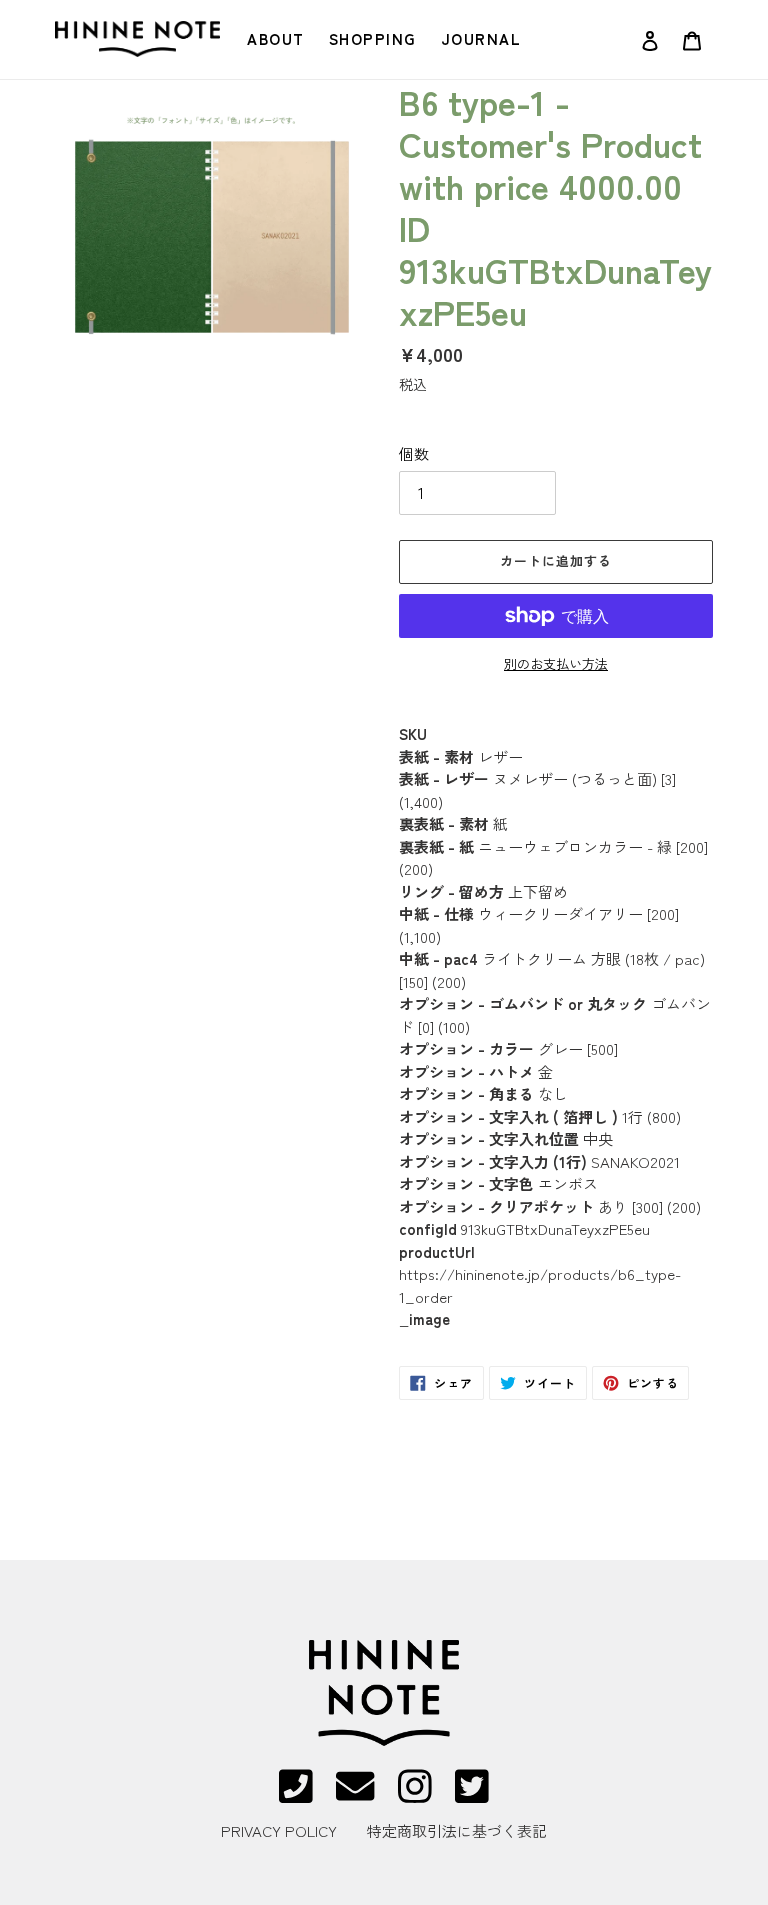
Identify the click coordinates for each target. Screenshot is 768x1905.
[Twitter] (472, 1794)
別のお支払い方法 (556, 663)
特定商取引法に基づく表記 (457, 1830)
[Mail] (355, 1794)
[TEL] (296, 1794)
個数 (414, 453)
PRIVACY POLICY (279, 1830)
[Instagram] (415, 1794)
